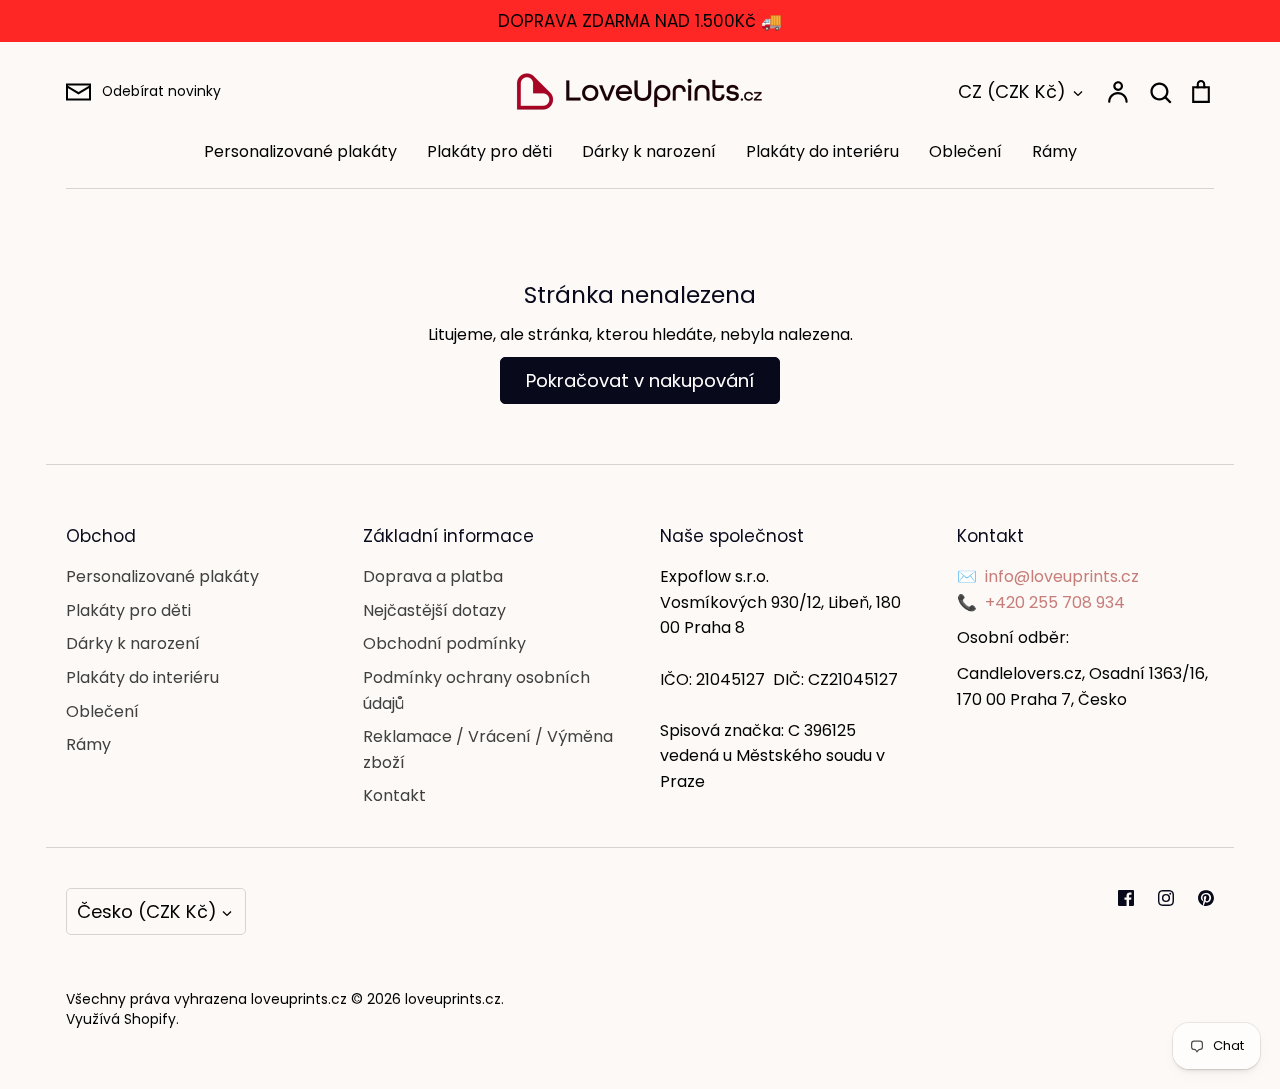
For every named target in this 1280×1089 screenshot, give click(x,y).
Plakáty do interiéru (822, 151)
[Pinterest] (1206, 898)
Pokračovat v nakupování (640, 380)
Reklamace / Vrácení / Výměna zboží (488, 749)
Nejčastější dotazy (434, 610)
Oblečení (965, 151)
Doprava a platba (433, 576)
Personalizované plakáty (300, 151)
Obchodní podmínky (444, 643)
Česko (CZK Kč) (147, 911)
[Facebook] (1126, 898)
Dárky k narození (649, 151)
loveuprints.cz (453, 999)
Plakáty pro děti (489, 151)
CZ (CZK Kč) (1012, 91)
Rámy (1054, 151)
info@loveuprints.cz (1062, 576)
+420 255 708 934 (1055, 602)
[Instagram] (1166, 898)
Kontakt (394, 795)
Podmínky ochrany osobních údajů (476, 690)
